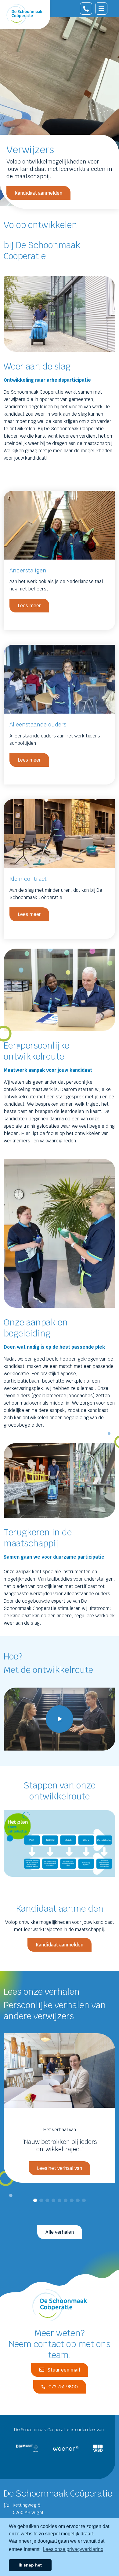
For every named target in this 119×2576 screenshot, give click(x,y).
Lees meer (29, 606)
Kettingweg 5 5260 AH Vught (28, 2509)
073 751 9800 (63, 2387)
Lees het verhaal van (60, 2168)
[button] (35, 2200)
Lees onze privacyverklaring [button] (73, 2549)
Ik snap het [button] (30, 2565)
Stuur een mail (64, 2370)
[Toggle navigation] (101, 9)
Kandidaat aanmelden (38, 193)
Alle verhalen (60, 2232)
